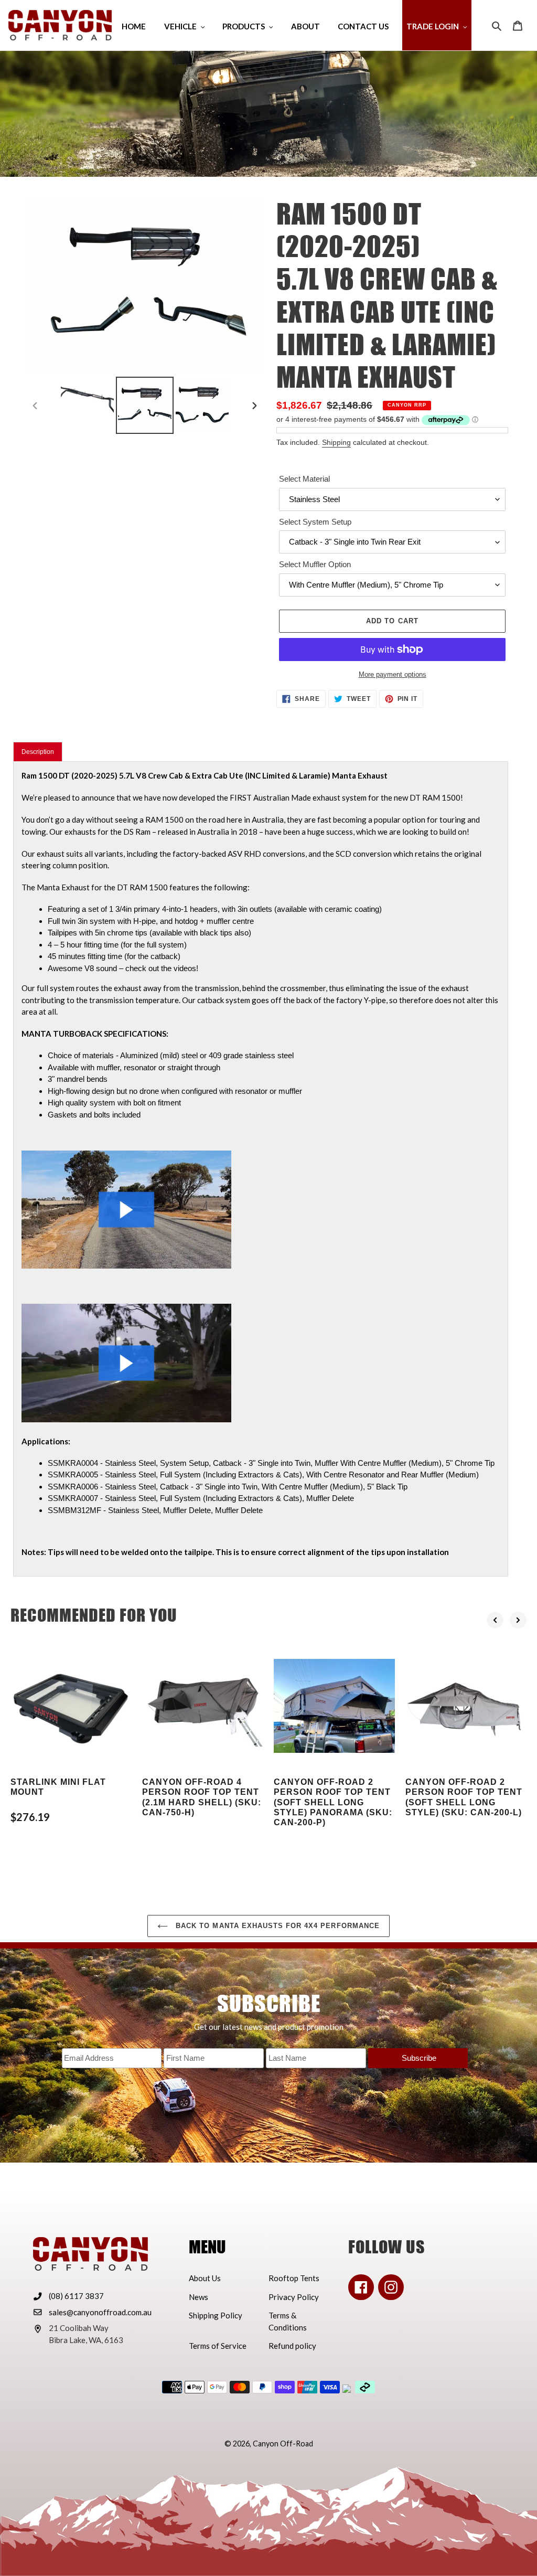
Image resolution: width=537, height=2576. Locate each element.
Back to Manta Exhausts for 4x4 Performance (276, 1926)
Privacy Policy (294, 2297)
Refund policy (292, 2346)
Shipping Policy (216, 2315)
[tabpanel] (261, 1169)
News (198, 2297)
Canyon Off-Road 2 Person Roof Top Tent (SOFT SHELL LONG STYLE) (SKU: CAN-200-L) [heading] (464, 1797)
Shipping (336, 442)
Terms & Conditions (288, 2321)
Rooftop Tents (294, 2278)
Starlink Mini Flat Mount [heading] (58, 1787)
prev (495, 1620)
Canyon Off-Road (283, 2444)
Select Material (304, 479)
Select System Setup (315, 522)
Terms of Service (218, 2346)
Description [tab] (38, 752)
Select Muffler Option (315, 564)
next (518, 1620)
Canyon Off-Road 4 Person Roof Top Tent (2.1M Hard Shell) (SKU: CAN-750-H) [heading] (202, 1797)
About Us (205, 2278)
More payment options (393, 674)
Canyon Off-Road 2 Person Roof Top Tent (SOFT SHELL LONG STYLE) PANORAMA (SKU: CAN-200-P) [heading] (333, 1802)
